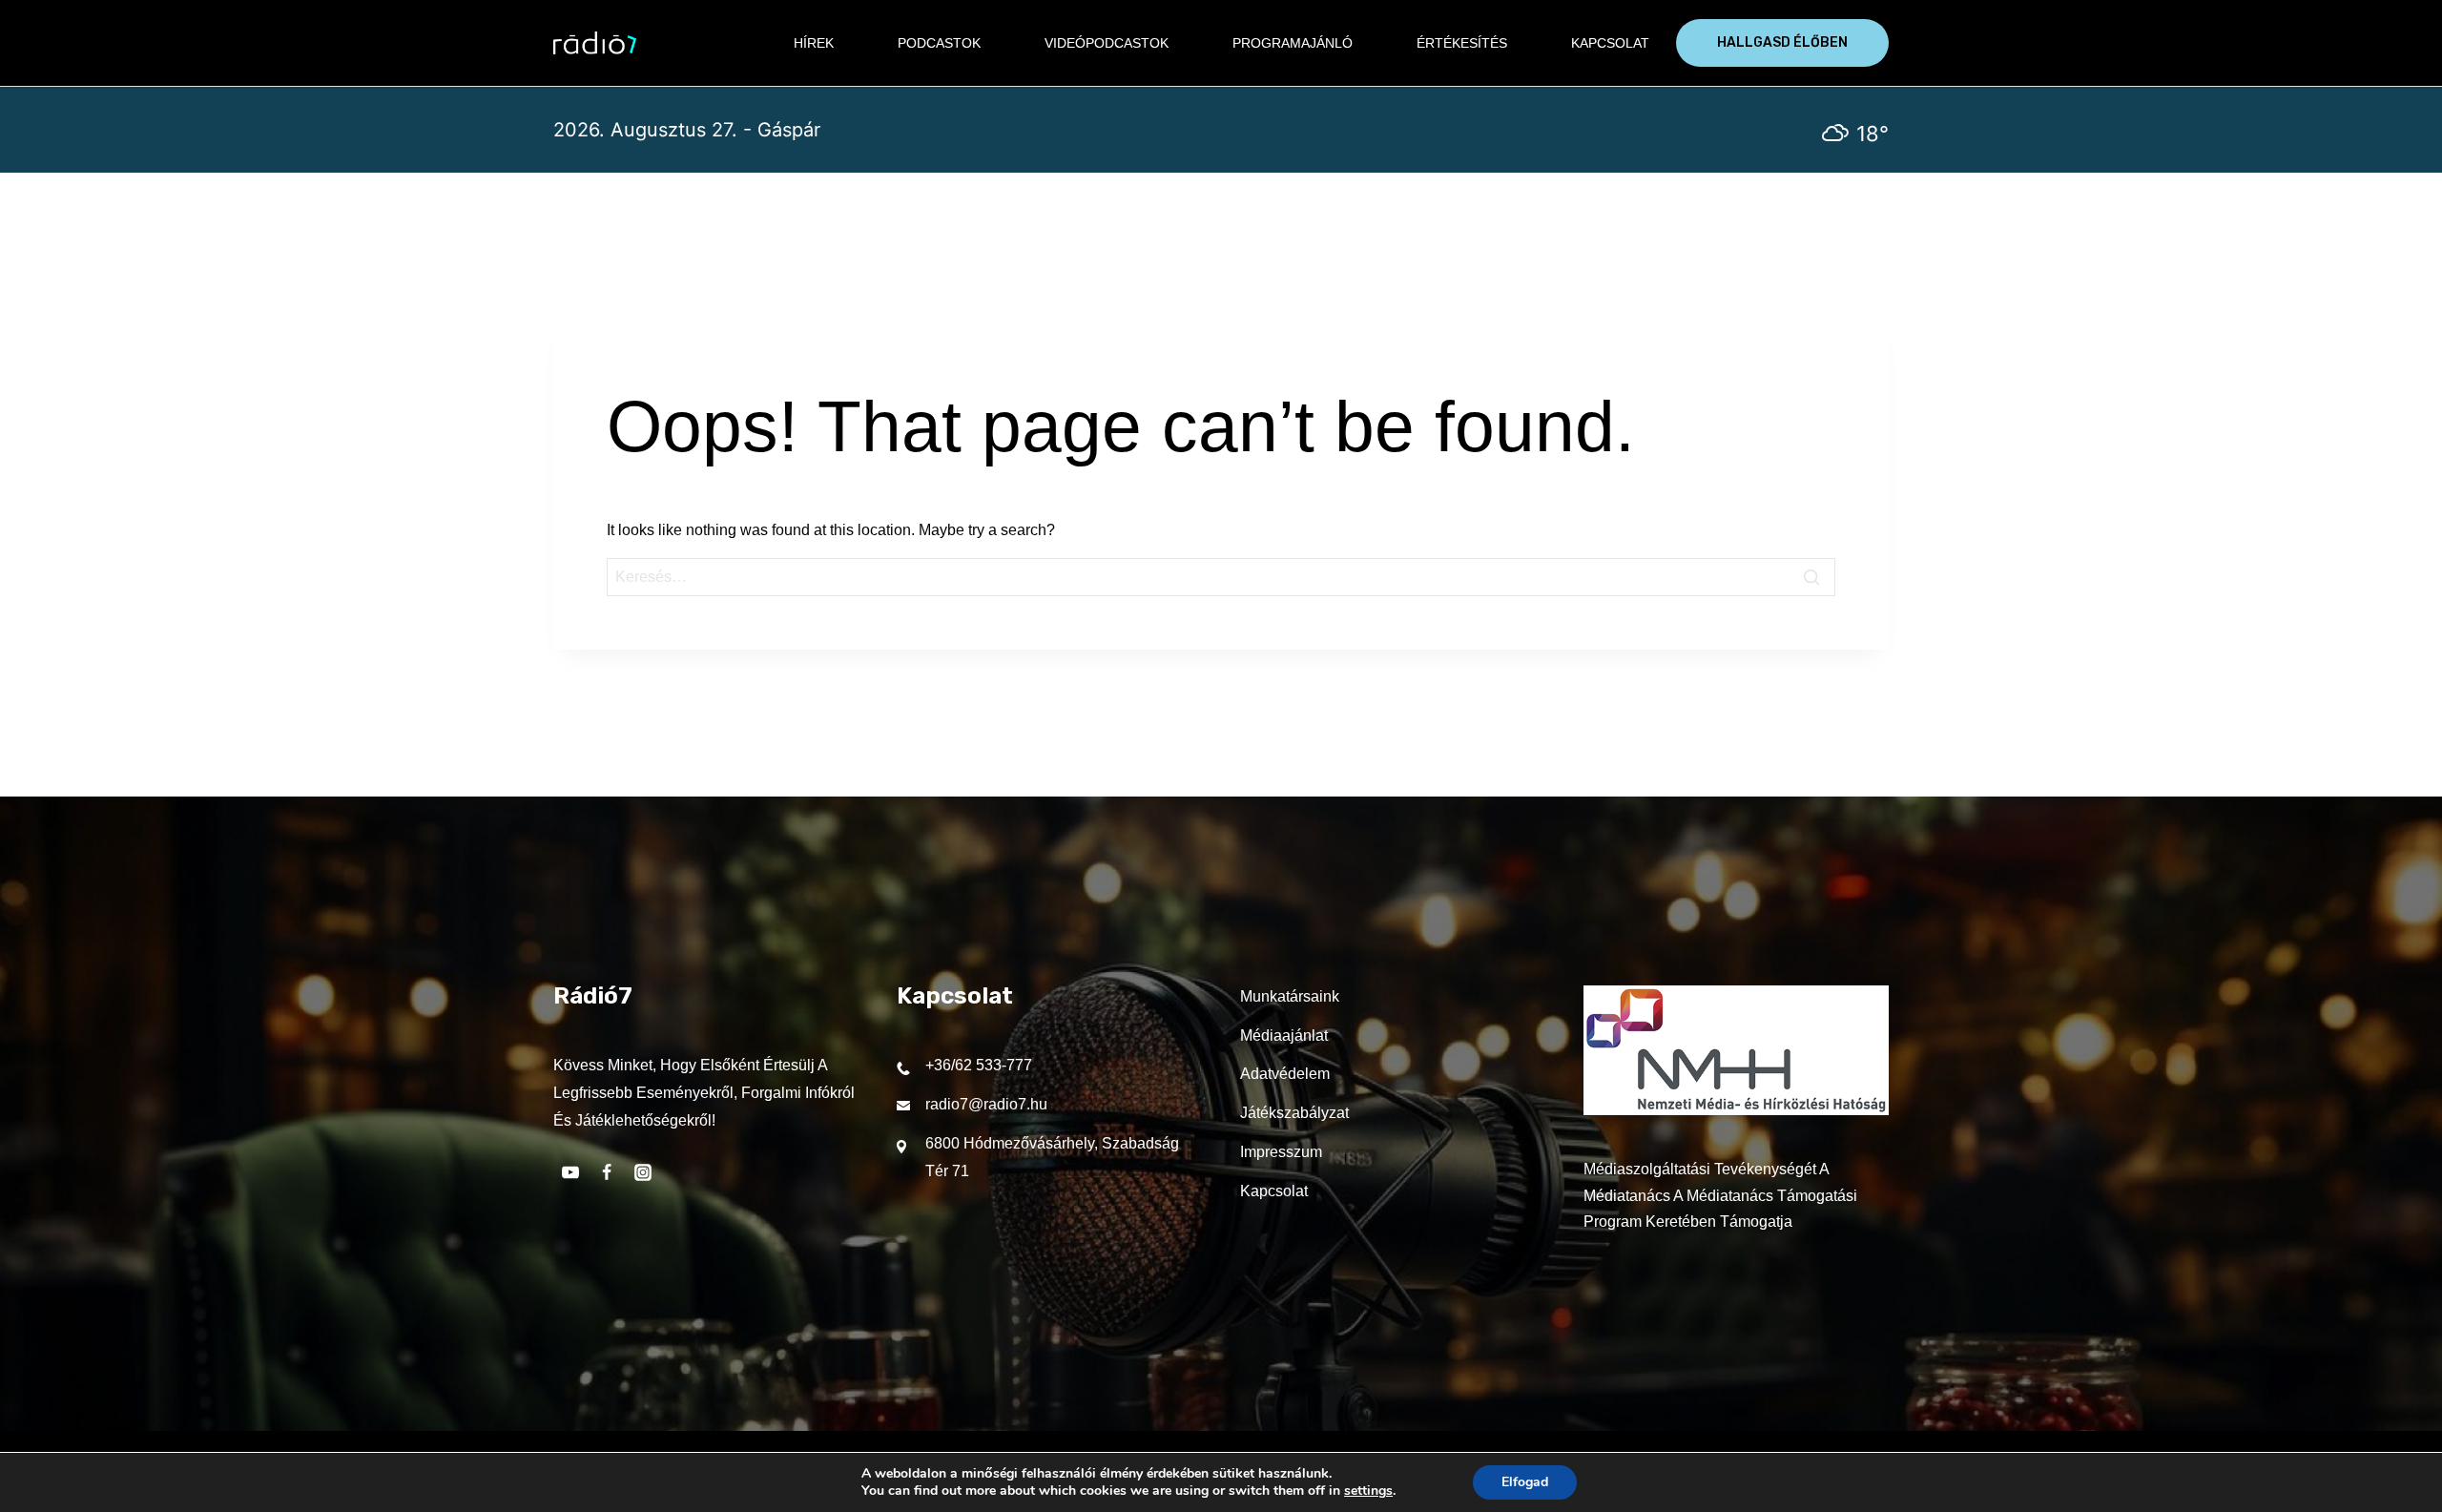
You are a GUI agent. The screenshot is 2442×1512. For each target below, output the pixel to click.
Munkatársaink (1290, 996)
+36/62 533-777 (979, 1065)
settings (1368, 1491)
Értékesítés (1462, 43)
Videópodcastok (1107, 43)
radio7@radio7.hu (986, 1104)
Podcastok (939, 43)
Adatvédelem (1285, 1074)
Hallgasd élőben (1782, 42)
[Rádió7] (595, 43)
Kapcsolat (1610, 43)
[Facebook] (607, 1172)
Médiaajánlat (1284, 1036)
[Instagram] (643, 1172)
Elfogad (1525, 1482)
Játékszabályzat (1294, 1113)
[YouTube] (570, 1172)
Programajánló (1293, 43)
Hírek (814, 43)
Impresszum (1281, 1152)
